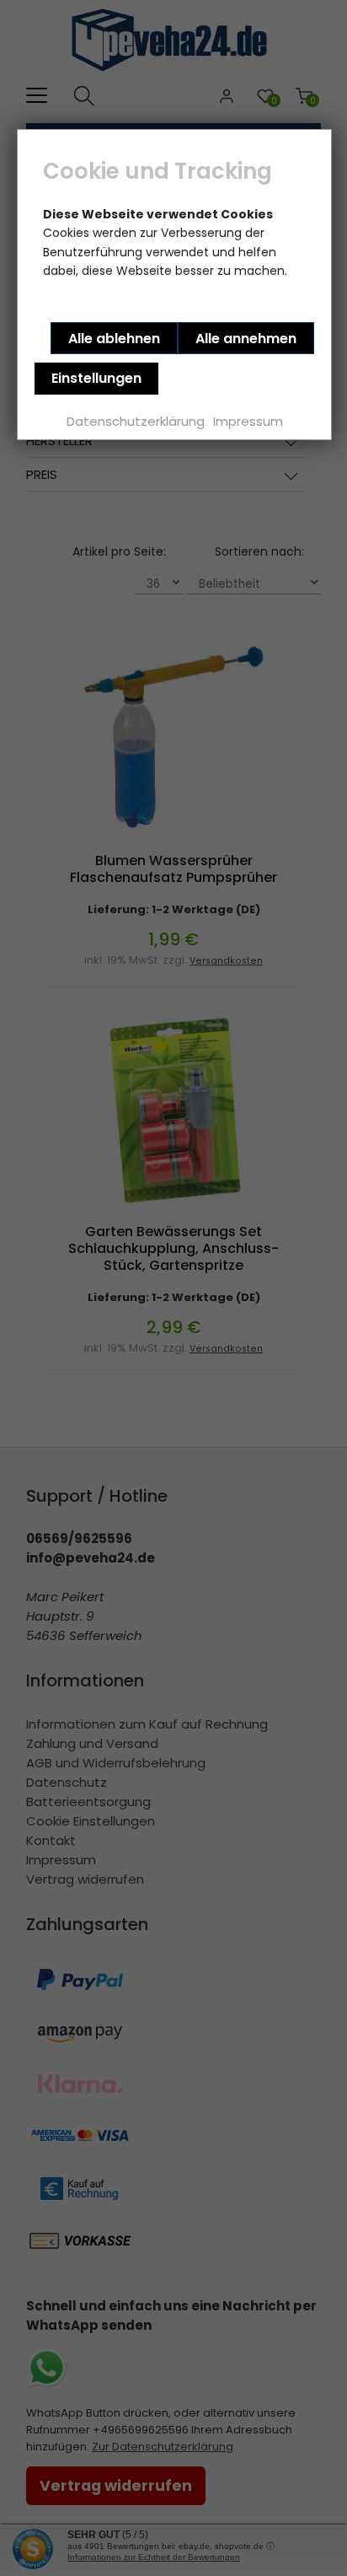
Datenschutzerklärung (136, 421)
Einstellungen (96, 378)
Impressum (248, 421)
